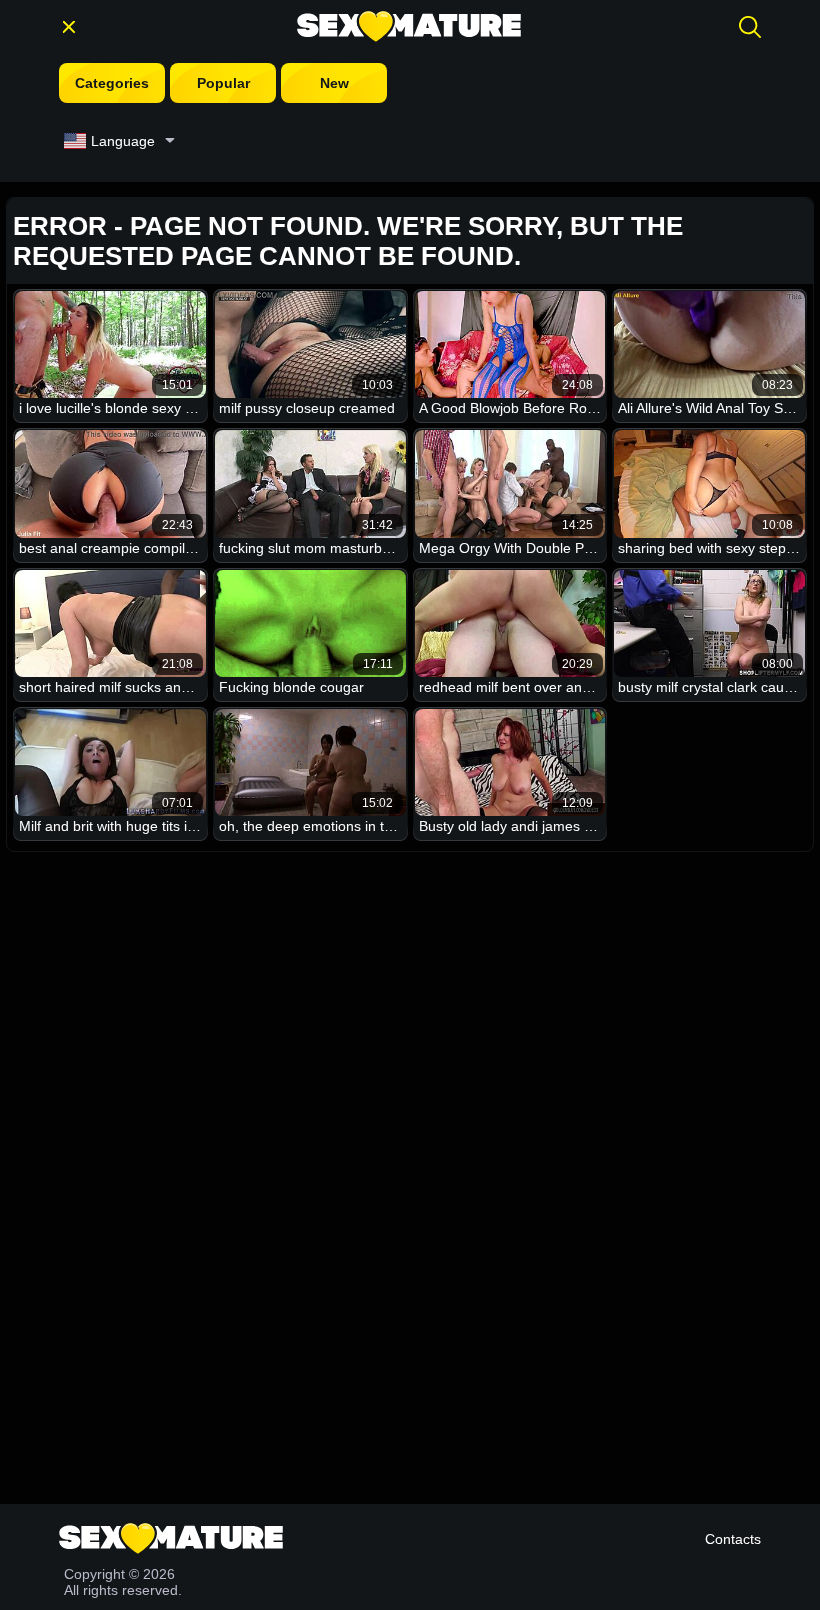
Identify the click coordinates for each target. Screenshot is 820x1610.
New (334, 83)
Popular (223, 83)
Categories (112, 83)
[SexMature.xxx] (409, 26)
